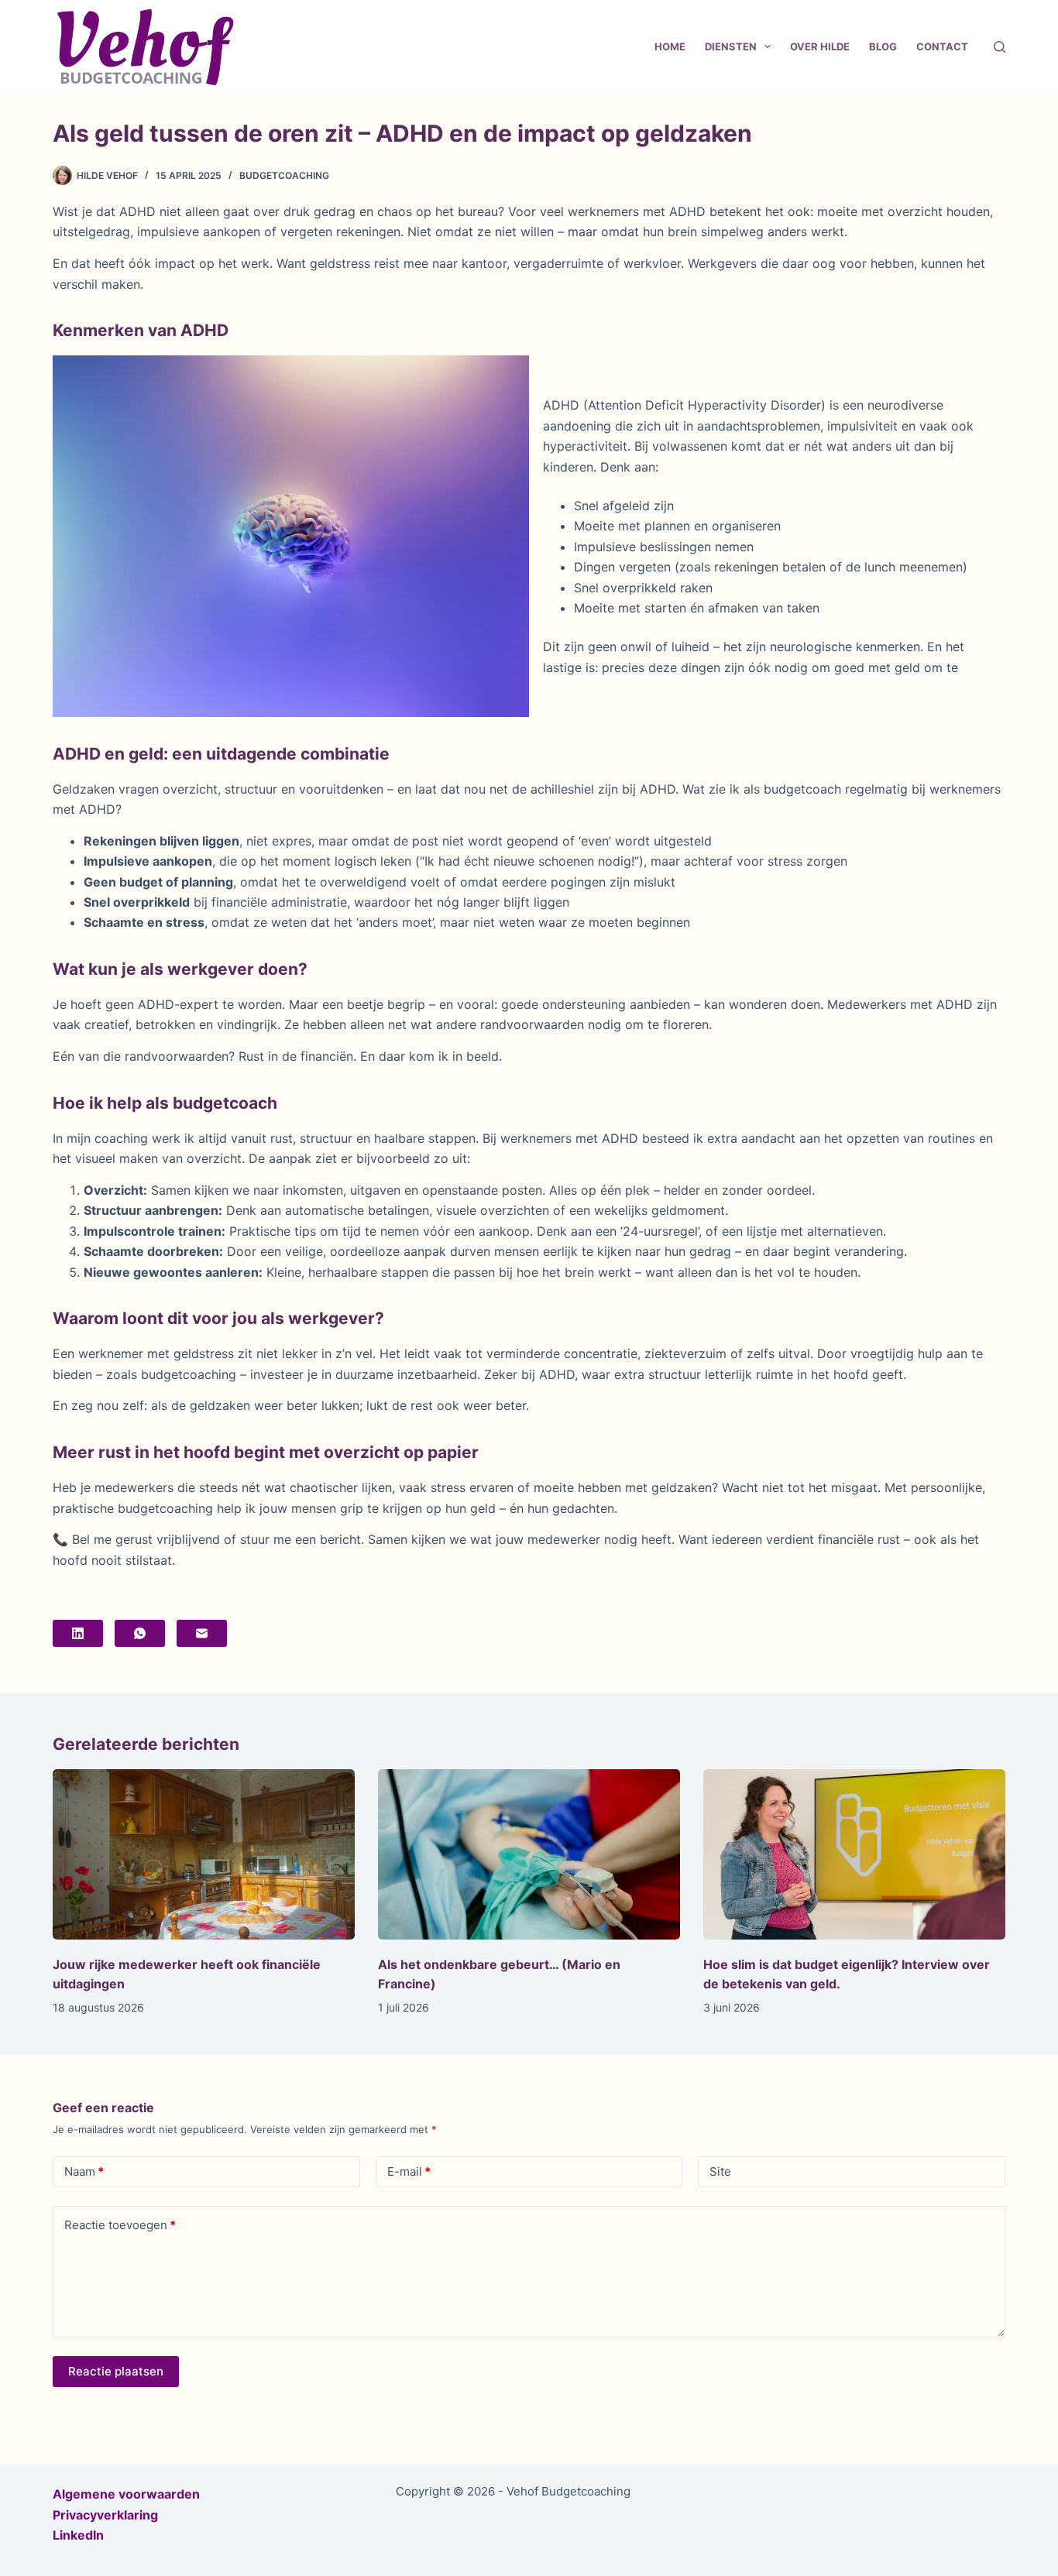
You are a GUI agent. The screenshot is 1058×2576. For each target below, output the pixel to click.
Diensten (731, 46)
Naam (84, 2171)
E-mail (409, 2171)
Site (720, 2171)
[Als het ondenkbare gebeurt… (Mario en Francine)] (529, 1854)
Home (670, 46)
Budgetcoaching (284, 175)
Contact (942, 46)
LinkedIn (78, 2535)
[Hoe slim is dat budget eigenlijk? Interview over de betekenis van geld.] (854, 1854)
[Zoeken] (1000, 47)
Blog (883, 46)
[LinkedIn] (78, 1633)
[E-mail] (202, 1633)
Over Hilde (820, 46)
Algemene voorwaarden (126, 2494)
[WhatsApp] (140, 1633)
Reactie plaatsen (116, 2371)
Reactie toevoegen (120, 2225)
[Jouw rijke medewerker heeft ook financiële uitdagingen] (204, 1854)
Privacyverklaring (105, 2515)
